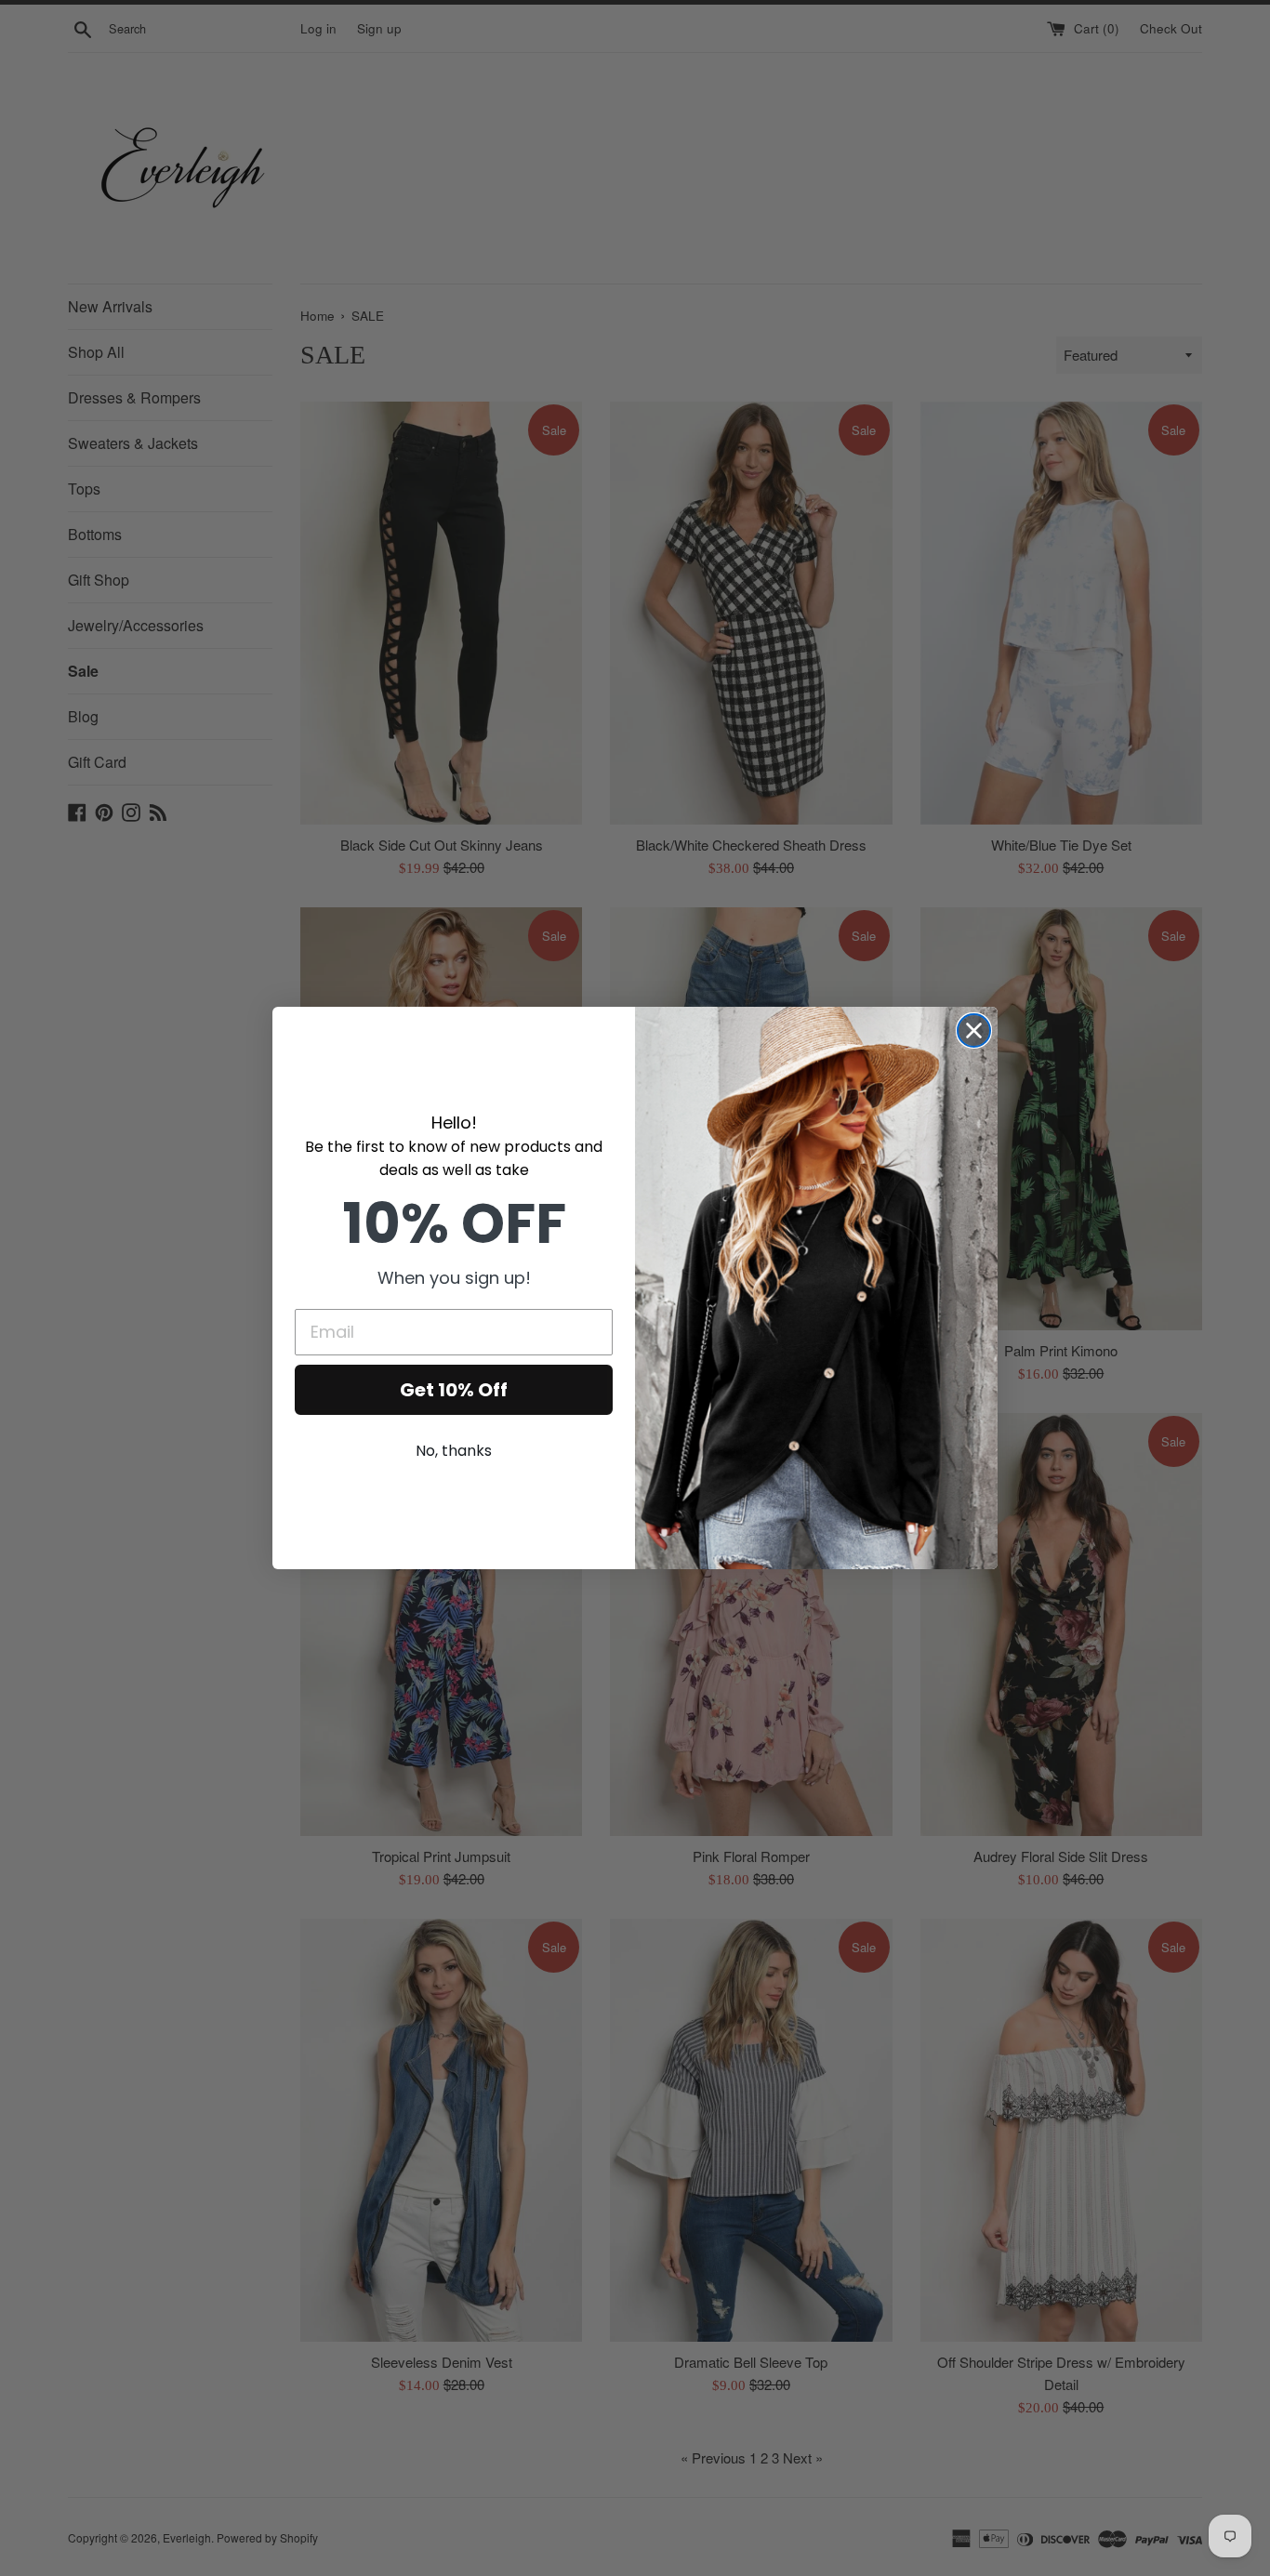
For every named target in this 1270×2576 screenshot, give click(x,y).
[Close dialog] (974, 1030)
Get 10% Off (454, 1390)
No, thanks (454, 1451)
